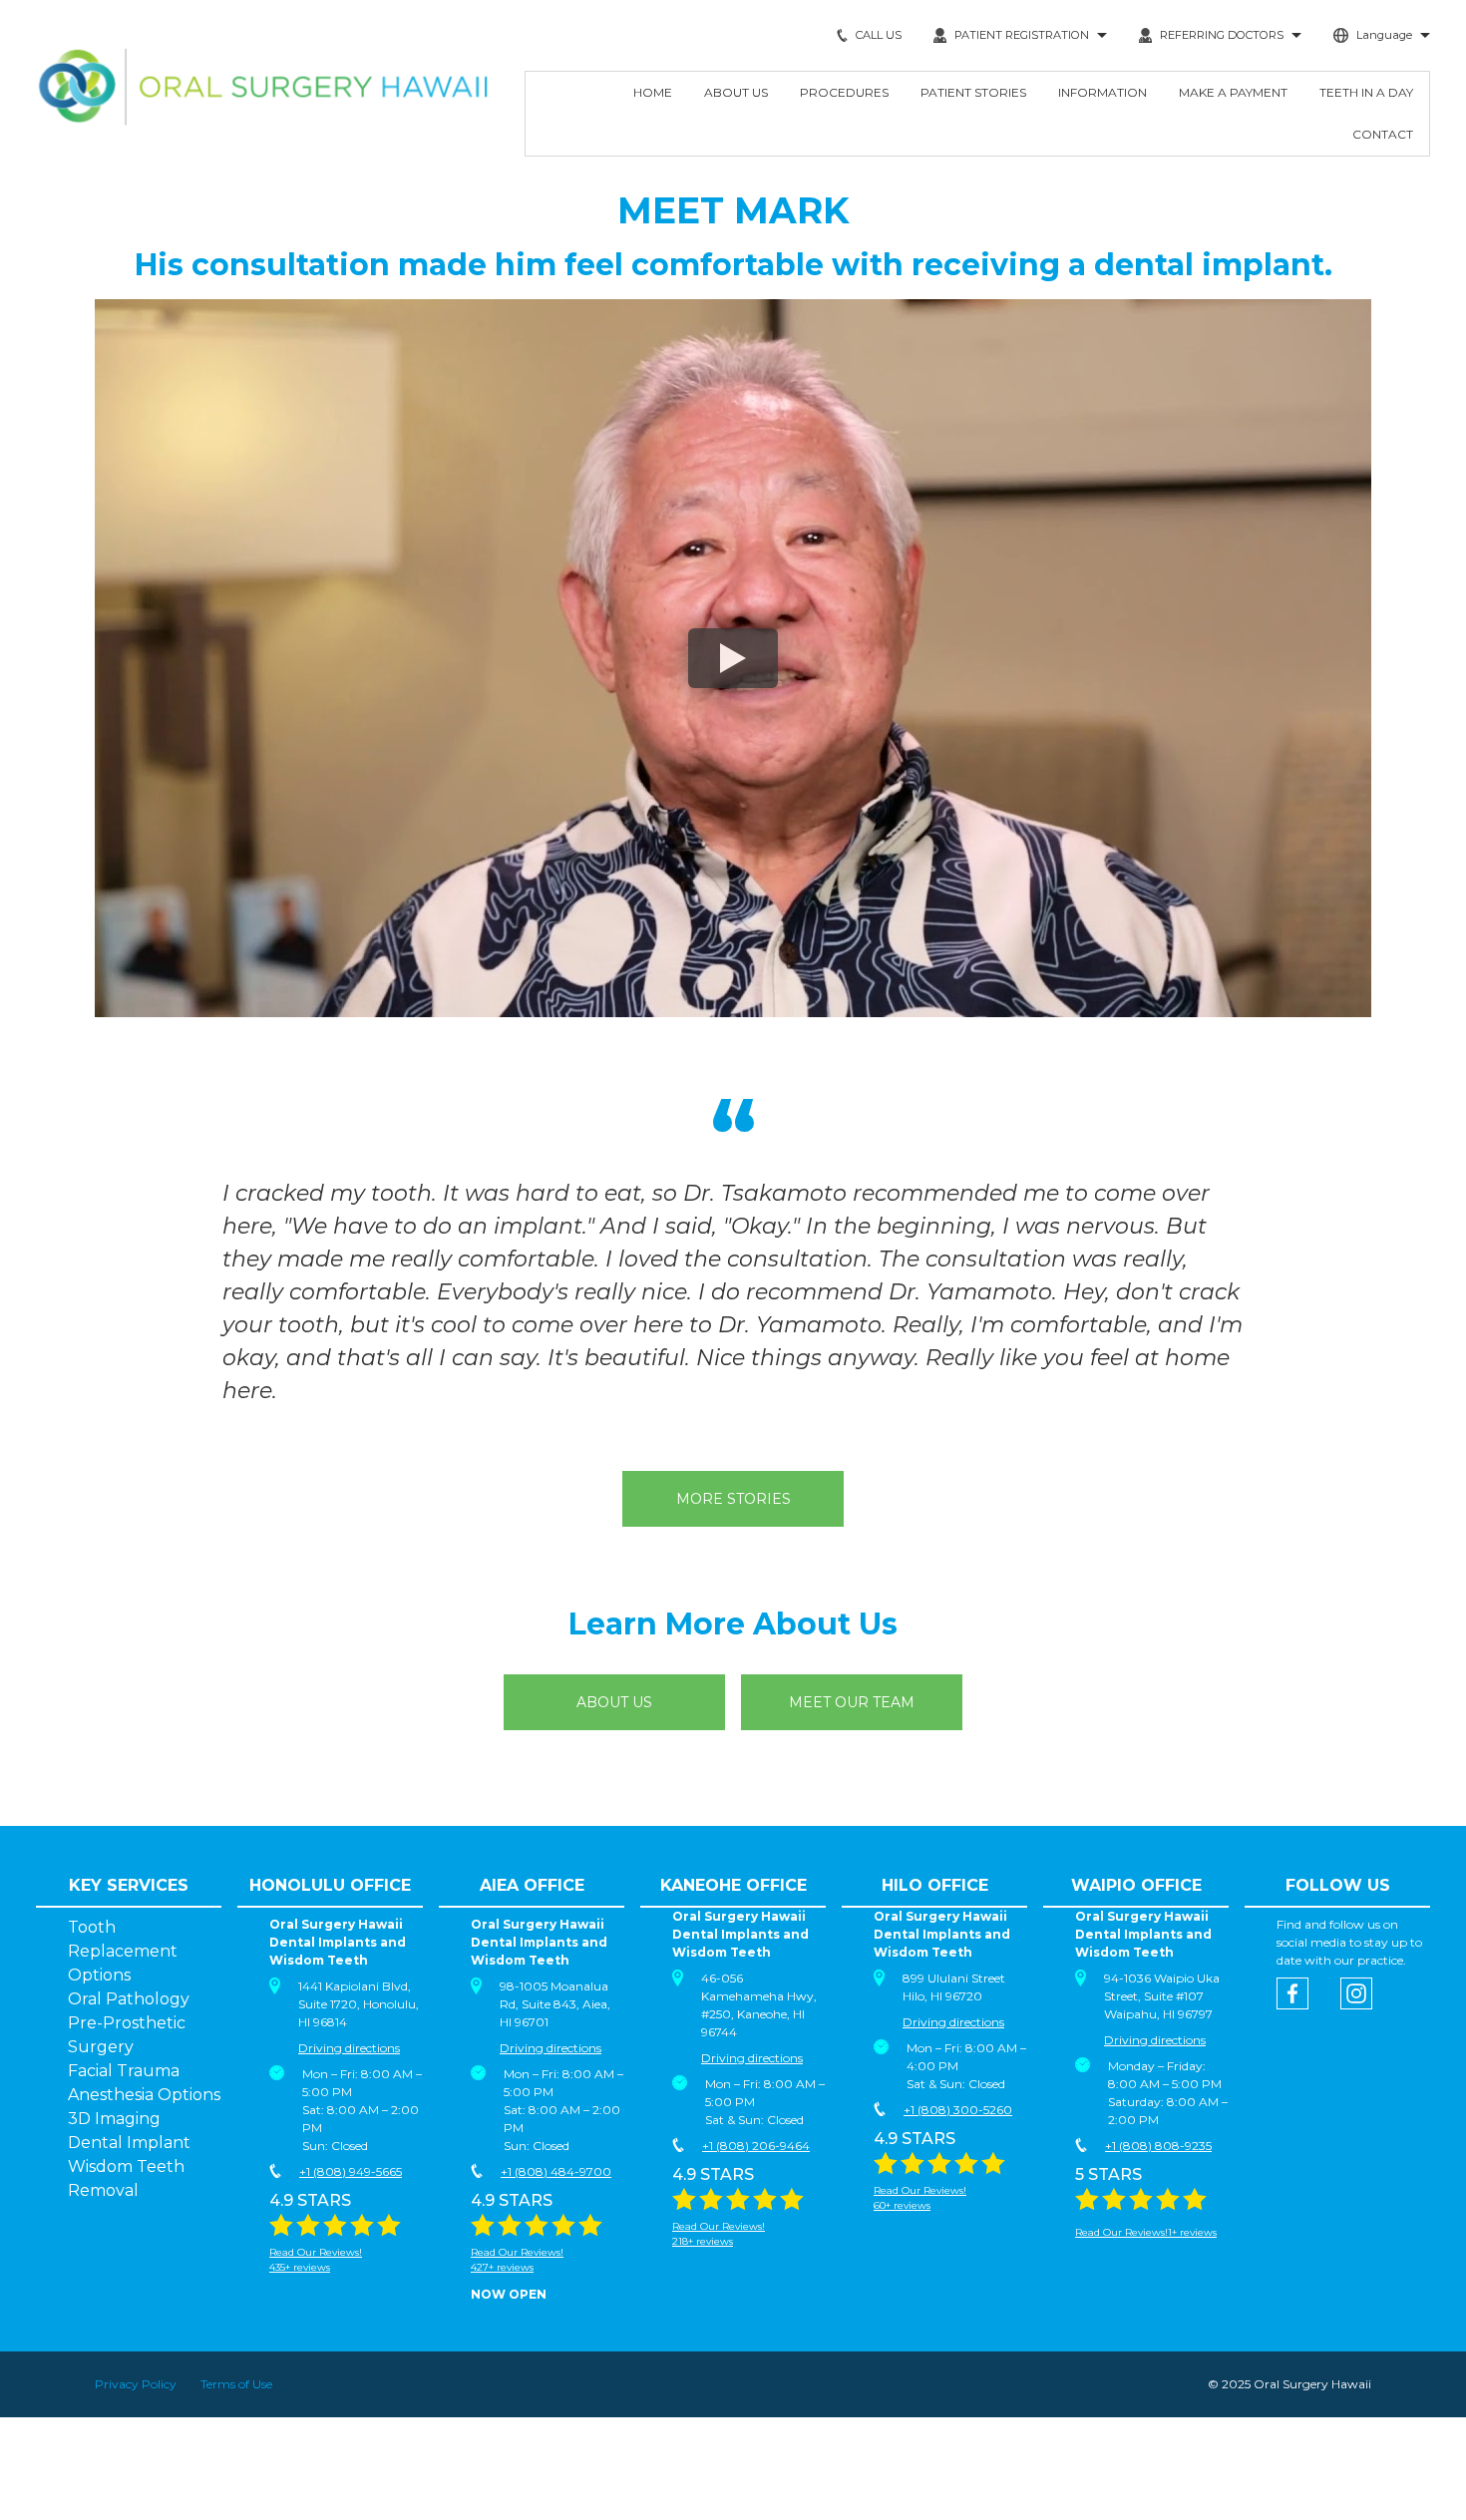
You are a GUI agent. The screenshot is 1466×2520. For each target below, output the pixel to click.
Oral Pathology (129, 1999)
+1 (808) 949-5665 (351, 2171)
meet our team (852, 1702)
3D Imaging (114, 2119)
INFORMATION (1102, 92)
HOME (653, 92)
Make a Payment (1233, 92)
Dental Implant (129, 2143)
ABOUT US (736, 92)
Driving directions (349, 2048)
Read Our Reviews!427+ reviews (517, 2260)
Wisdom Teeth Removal (126, 2178)
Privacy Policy (136, 2384)
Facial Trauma (124, 2071)
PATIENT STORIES (973, 92)
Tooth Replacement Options (123, 1951)
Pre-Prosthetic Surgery (127, 2035)
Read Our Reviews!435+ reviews (316, 2260)
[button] (1020, 35)
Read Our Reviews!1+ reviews (1146, 2232)
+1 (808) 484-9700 (556, 2171)
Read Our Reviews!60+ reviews (920, 2198)
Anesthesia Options (144, 2095)
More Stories (733, 1499)
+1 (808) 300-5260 (958, 2110)
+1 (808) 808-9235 (1158, 2146)
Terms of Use (236, 2384)
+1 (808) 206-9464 (756, 2146)
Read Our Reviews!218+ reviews (719, 2234)
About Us (614, 1702)
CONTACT (1383, 134)
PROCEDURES (844, 92)
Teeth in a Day (1366, 92)
